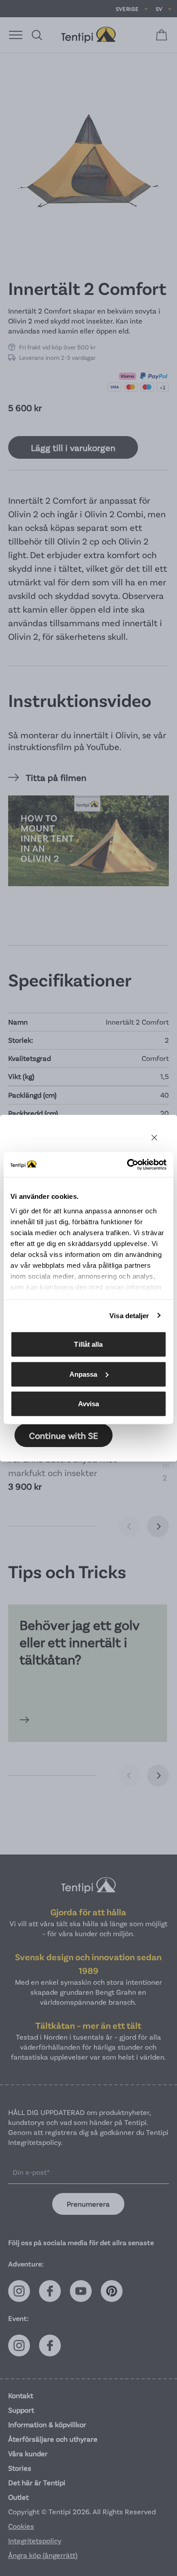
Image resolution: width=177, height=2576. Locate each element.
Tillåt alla (88, 1344)
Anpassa (84, 1374)
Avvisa (89, 1404)
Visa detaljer (129, 1315)
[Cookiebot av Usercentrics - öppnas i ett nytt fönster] (127, 1164)
